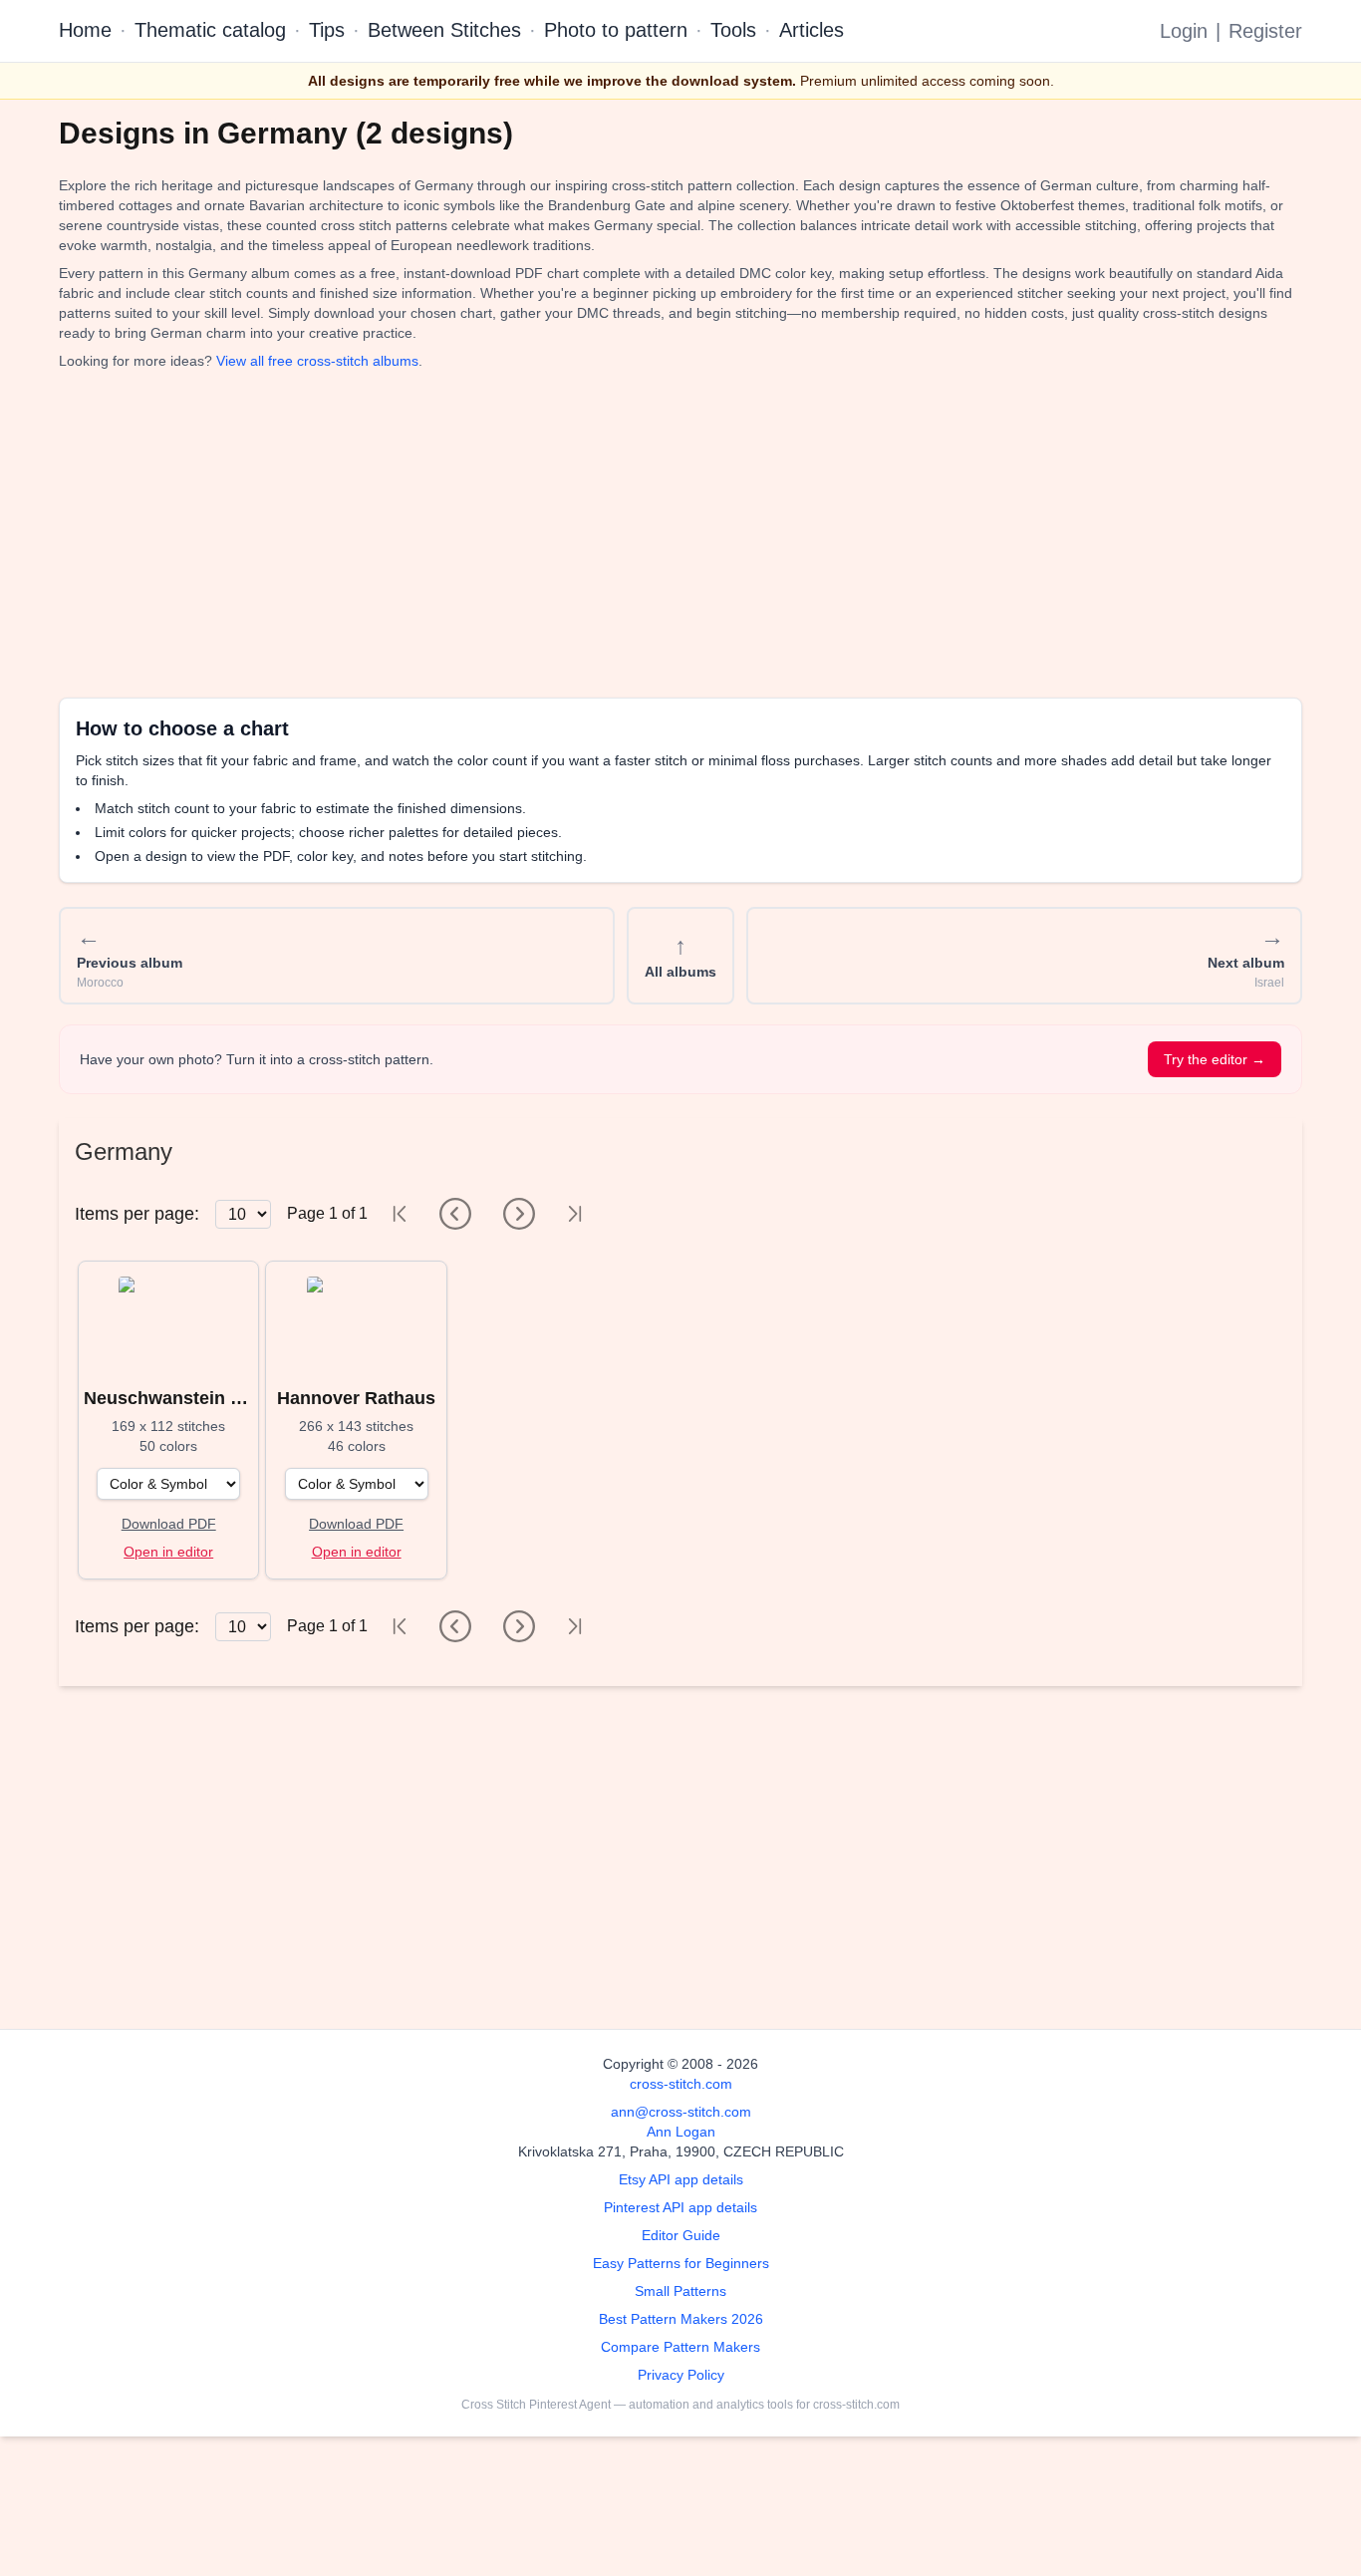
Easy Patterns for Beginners (681, 2263)
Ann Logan (681, 2132)
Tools (733, 30)
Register (1265, 31)
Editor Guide (681, 2235)
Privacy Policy (681, 2375)
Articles (812, 30)
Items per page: (137, 1214)
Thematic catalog (210, 30)
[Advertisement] (657, 534)
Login (1184, 31)
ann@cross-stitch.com (681, 2112)
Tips (327, 30)
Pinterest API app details (680, 2207)
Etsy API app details (681, 2179)
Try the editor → (1215, 1059)
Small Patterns (680, 2291)
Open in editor (168, 1552)
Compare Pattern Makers (680, 2347)
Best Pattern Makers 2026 (681, 2319)
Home (85, 30)
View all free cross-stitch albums (317, 361)
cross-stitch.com (681, 2084)
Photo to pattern (616, 30)
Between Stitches (444, 30)
